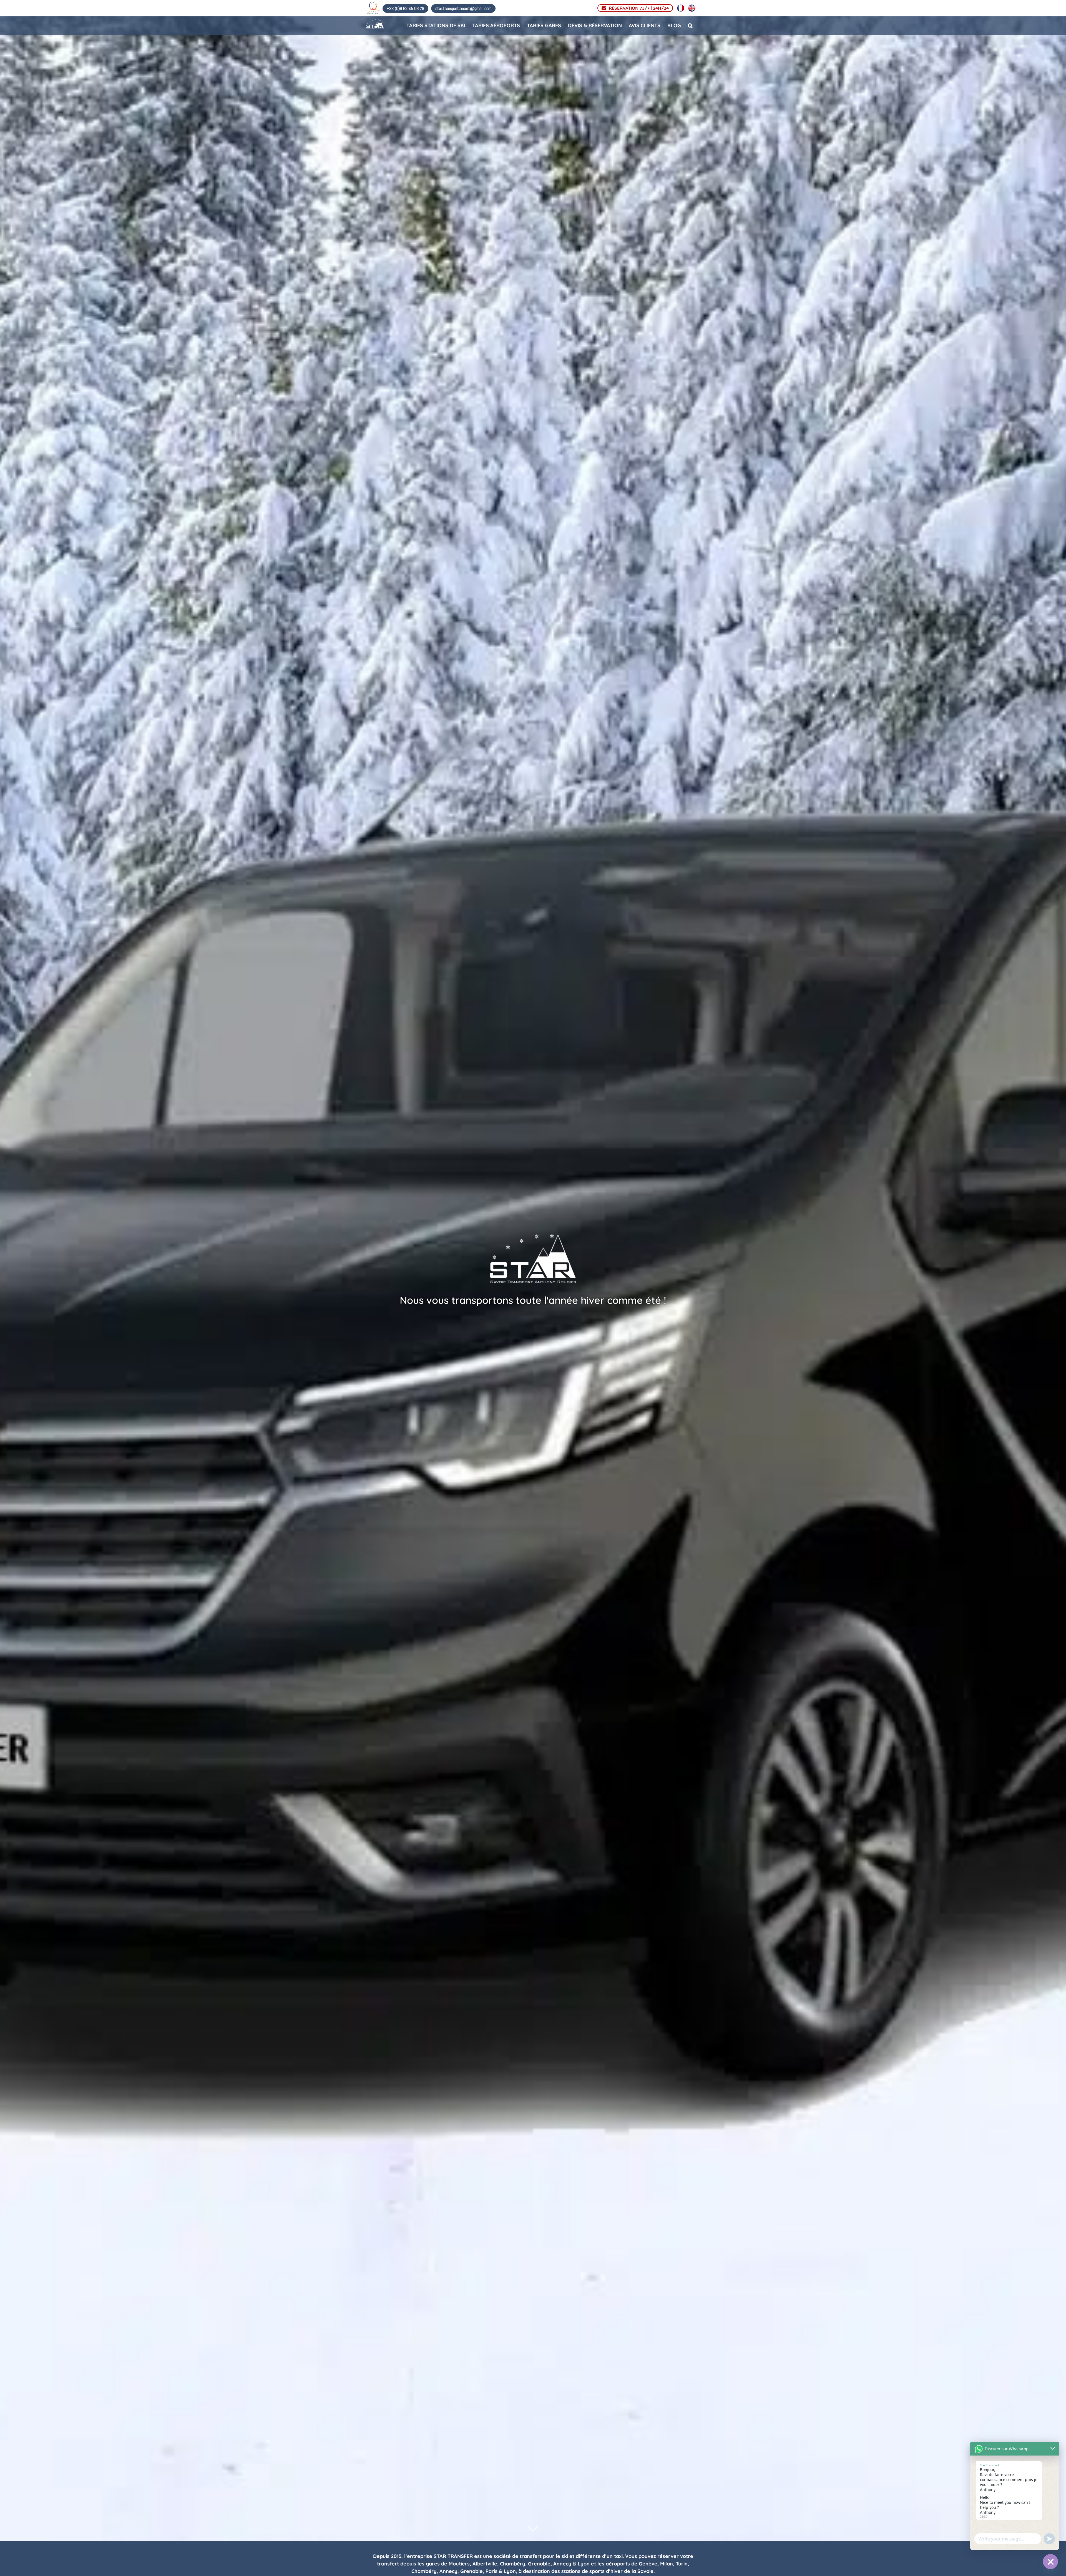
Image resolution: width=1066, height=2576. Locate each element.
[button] (690, 25)
